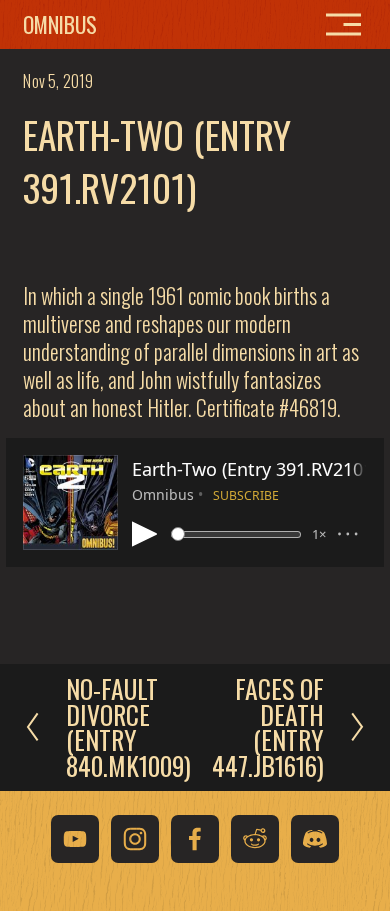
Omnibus (60, 24)
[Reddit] (255, 839)
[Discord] (315, 839)
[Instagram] (135, 839)
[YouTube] (75, 839)
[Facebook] (195, 839)
